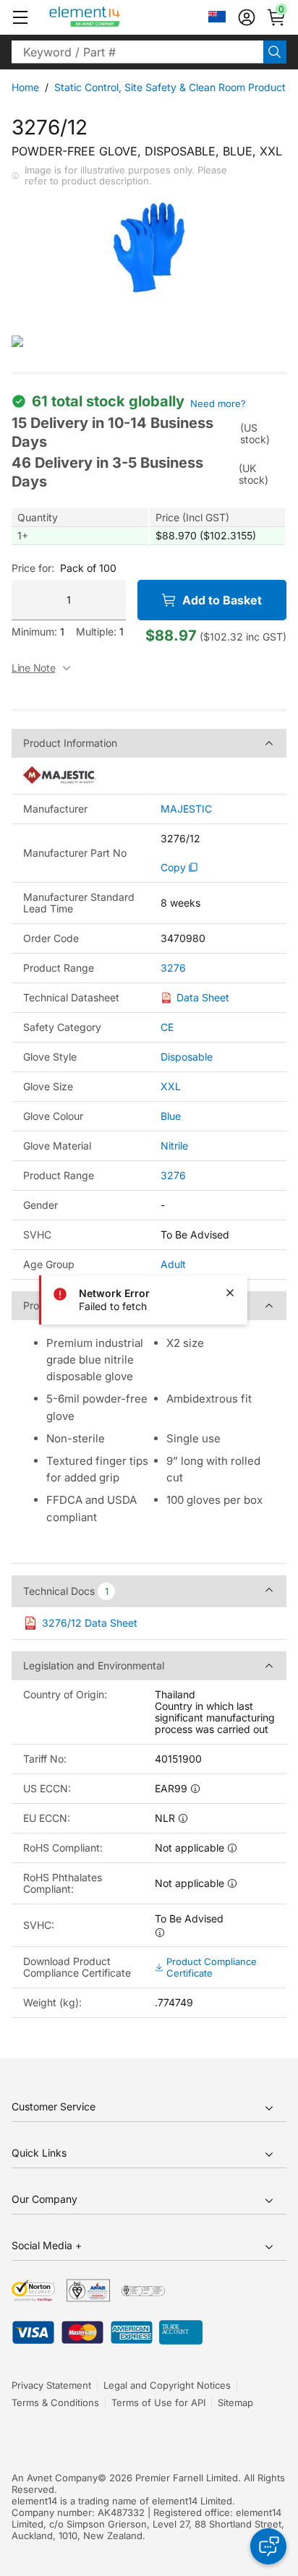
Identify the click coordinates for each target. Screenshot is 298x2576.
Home (25, 87)
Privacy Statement (51, 2385)
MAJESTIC (186, 809)
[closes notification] (230, 1293)
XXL (171, 1086)
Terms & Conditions (55, 2402)
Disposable (187, 1057)
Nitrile (174, 1146)
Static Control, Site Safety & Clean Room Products (173, 87)
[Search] (275, 52)
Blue (171, 1116)
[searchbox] (137, 52)
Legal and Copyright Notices (167, 2385)
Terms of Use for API (158, 2402)
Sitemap (235, 2402)
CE (167, 1027)
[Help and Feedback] (268, 2546)
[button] (20, 17)
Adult (173, 1264)
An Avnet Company (55, 2478)
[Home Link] (112, 17)
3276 (173, 968)
